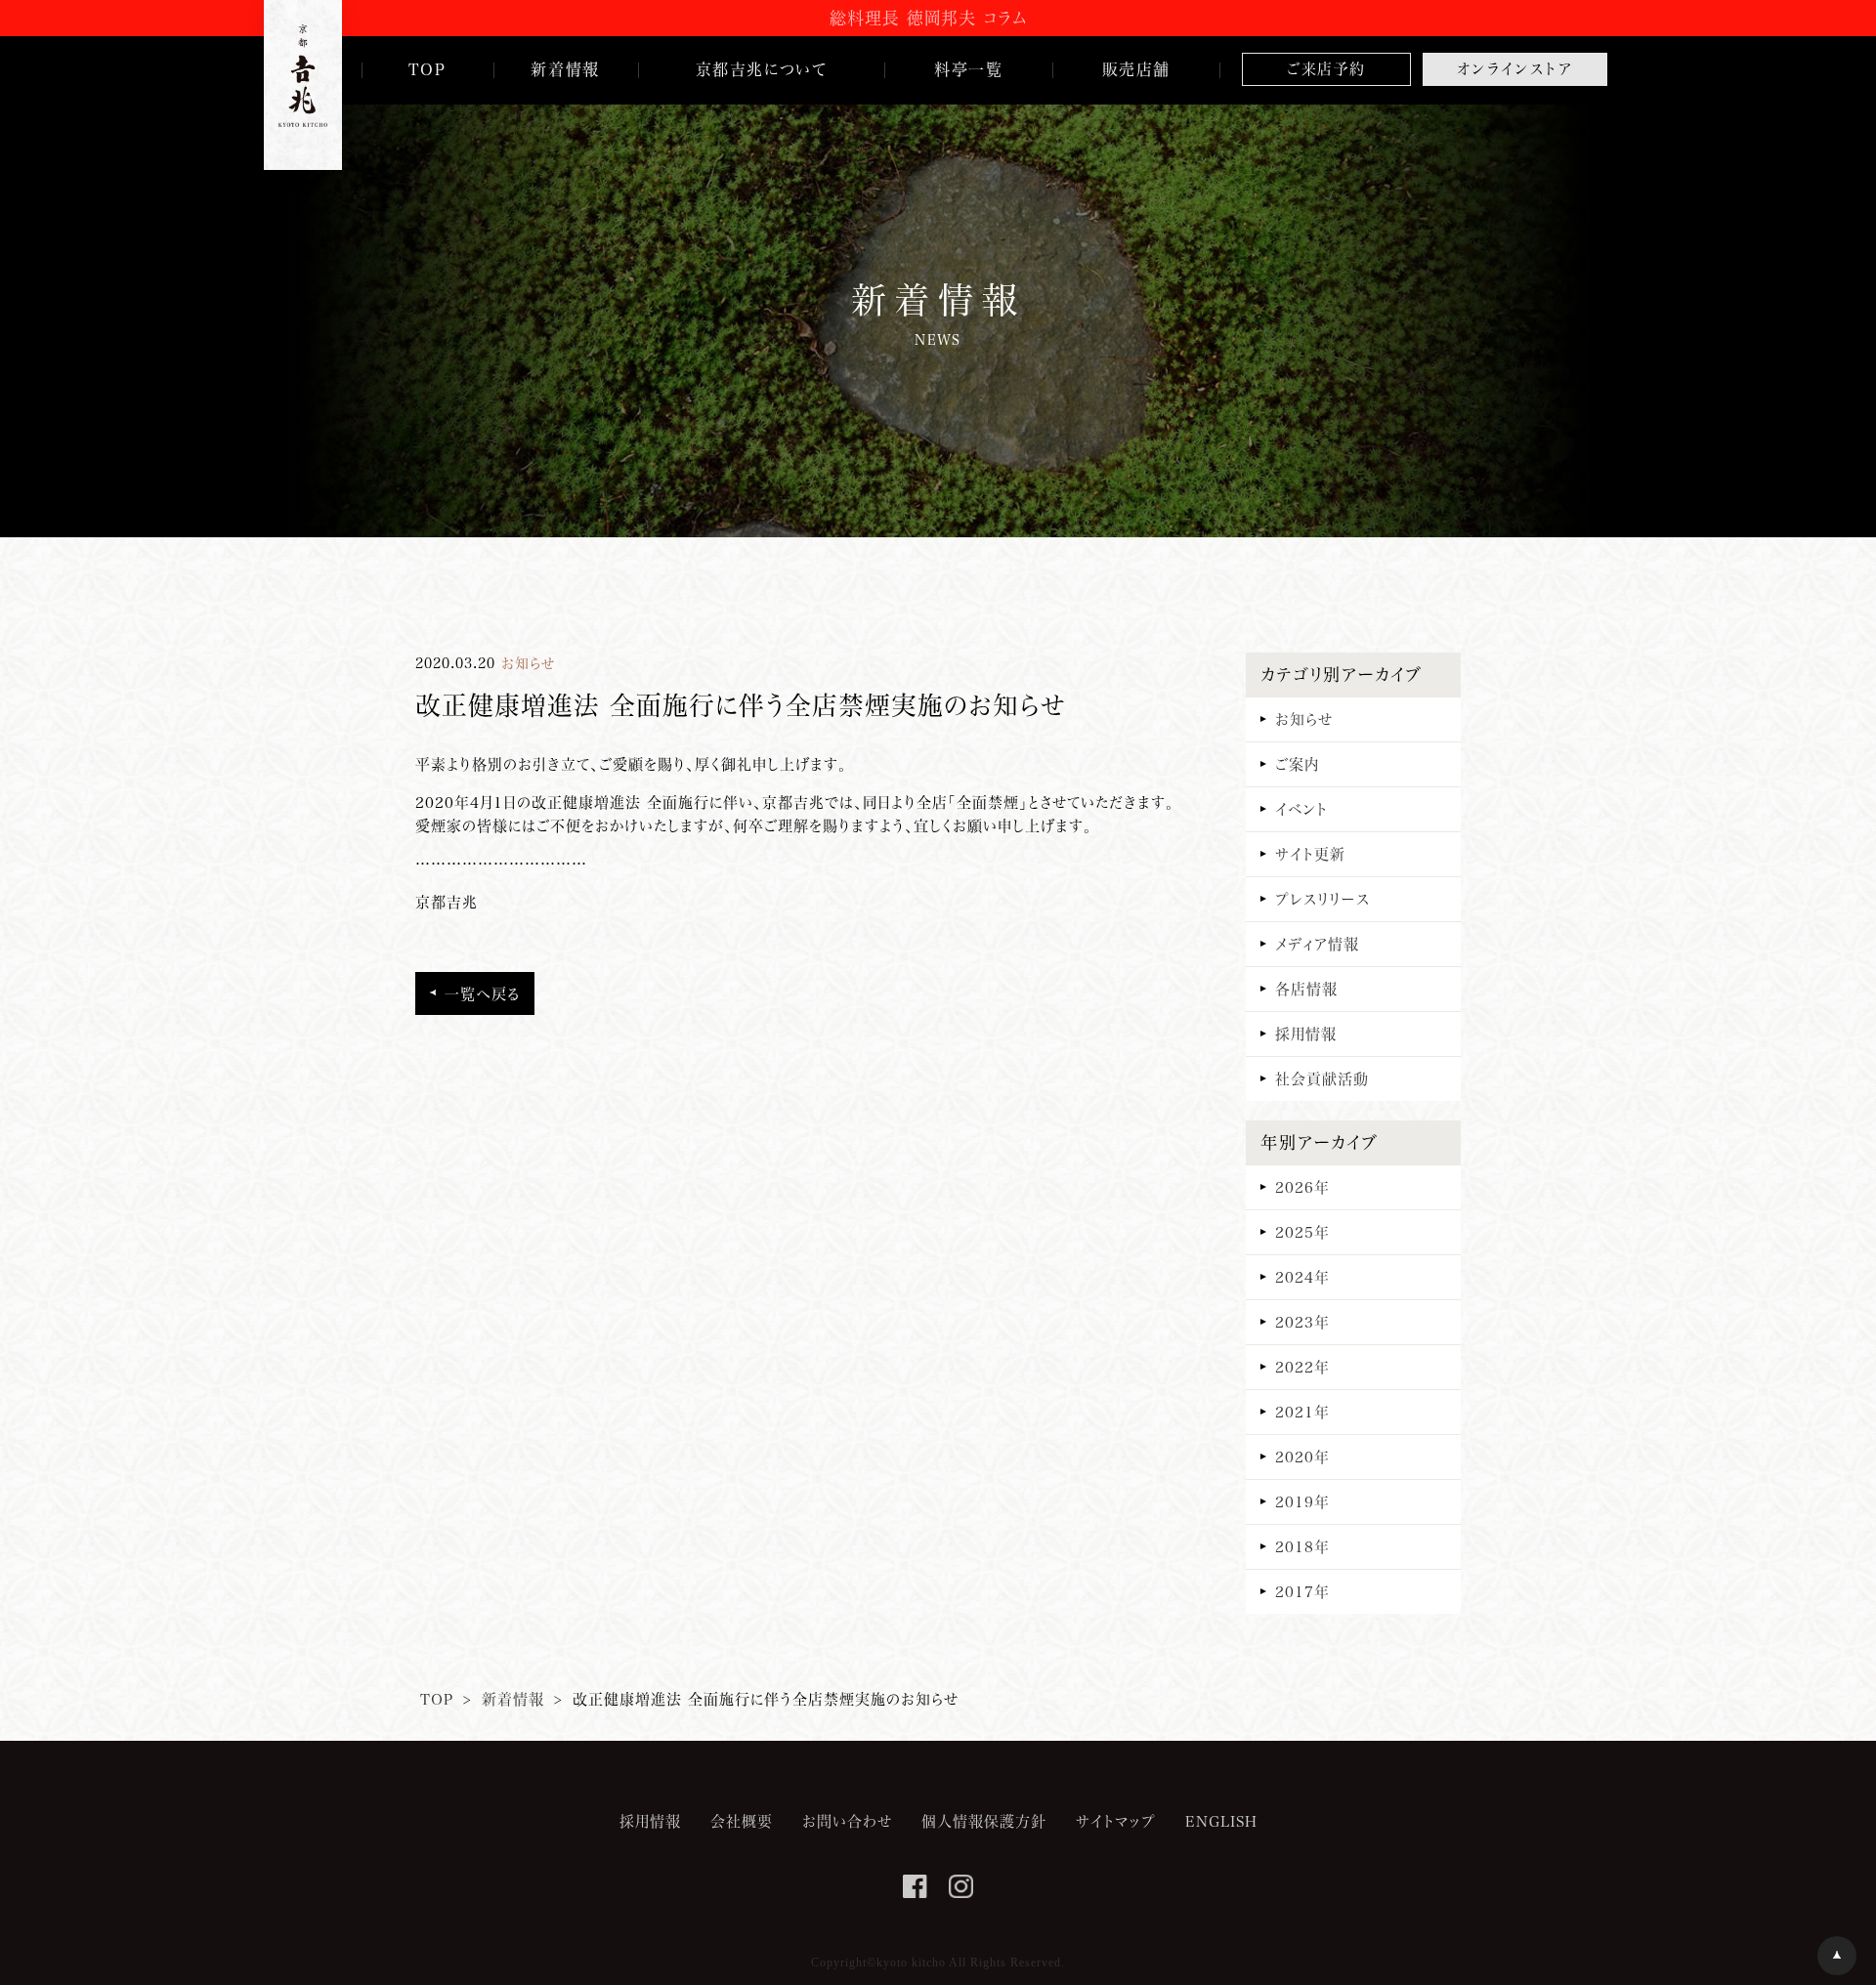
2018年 (1302, 1546)
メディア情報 (1317, 944)
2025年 (1302, 1232)
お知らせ (1304, 719)
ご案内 (1297, 764)
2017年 (1302, 1591)
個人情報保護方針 (984, 1821)
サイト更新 (1310, 854)
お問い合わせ (847, 1821)
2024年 (1302, 1277)
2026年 (1302, 1187)
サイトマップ (1116, 1821)
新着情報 (513, 1699)
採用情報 (1306, 1034)
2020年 (1302, 1457)
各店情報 (1306, 989)
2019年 (1302, 1501)
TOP (437, 1699)
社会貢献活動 (1322, 1078)
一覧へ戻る (482, 993)
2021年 (1302, 1412)
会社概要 (742, 1821)
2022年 (1302, 1367)
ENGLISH (1221, 1821)
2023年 (1302, 1322)
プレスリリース (1322, 899)
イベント (1301, 809)
